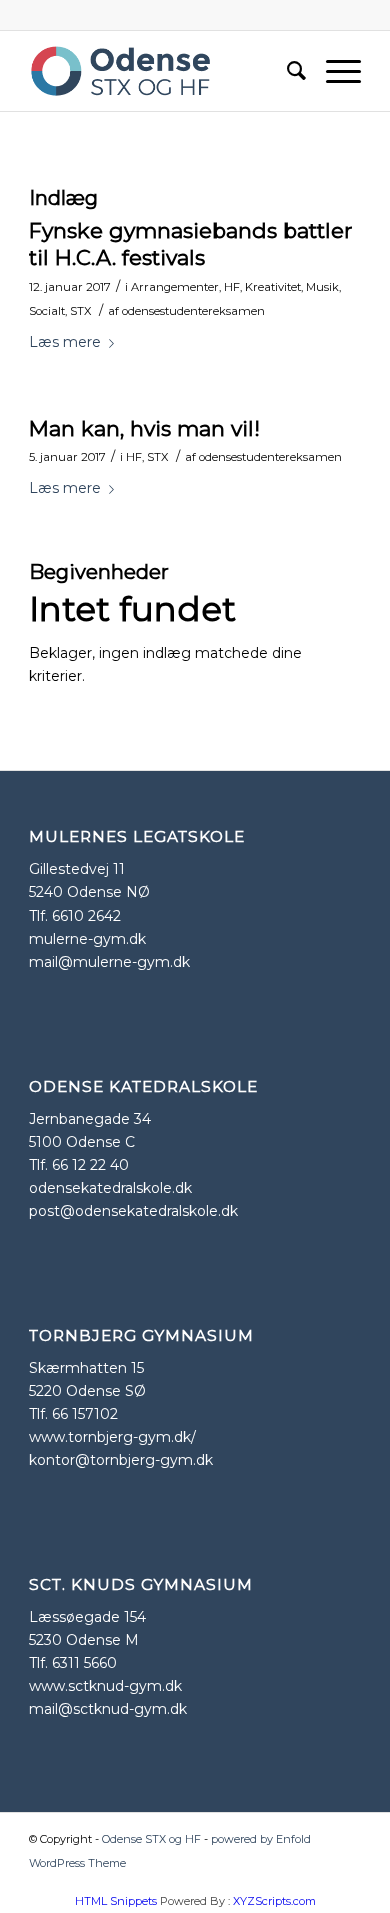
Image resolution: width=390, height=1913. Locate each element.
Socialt (47, 311)
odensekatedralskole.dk (110, 1188)
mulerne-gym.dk (87, 939)
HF (232, 287)
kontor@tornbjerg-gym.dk (121, 1460)
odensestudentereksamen (193, 311)
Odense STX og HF (151, 1839)
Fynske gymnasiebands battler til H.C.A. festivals (190, 244)
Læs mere (65, 342)
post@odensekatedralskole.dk (133, 1211)
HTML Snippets (116, 1901)
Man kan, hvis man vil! (144, 428)
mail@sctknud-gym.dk (108, 1709)
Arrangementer (175, 287)
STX (80, 311)
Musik (322, 287)
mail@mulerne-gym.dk (109, 962)
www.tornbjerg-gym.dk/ (112, 1437)
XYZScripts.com (274, 1901)
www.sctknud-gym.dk (105, 1686)
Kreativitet (273, 287)
